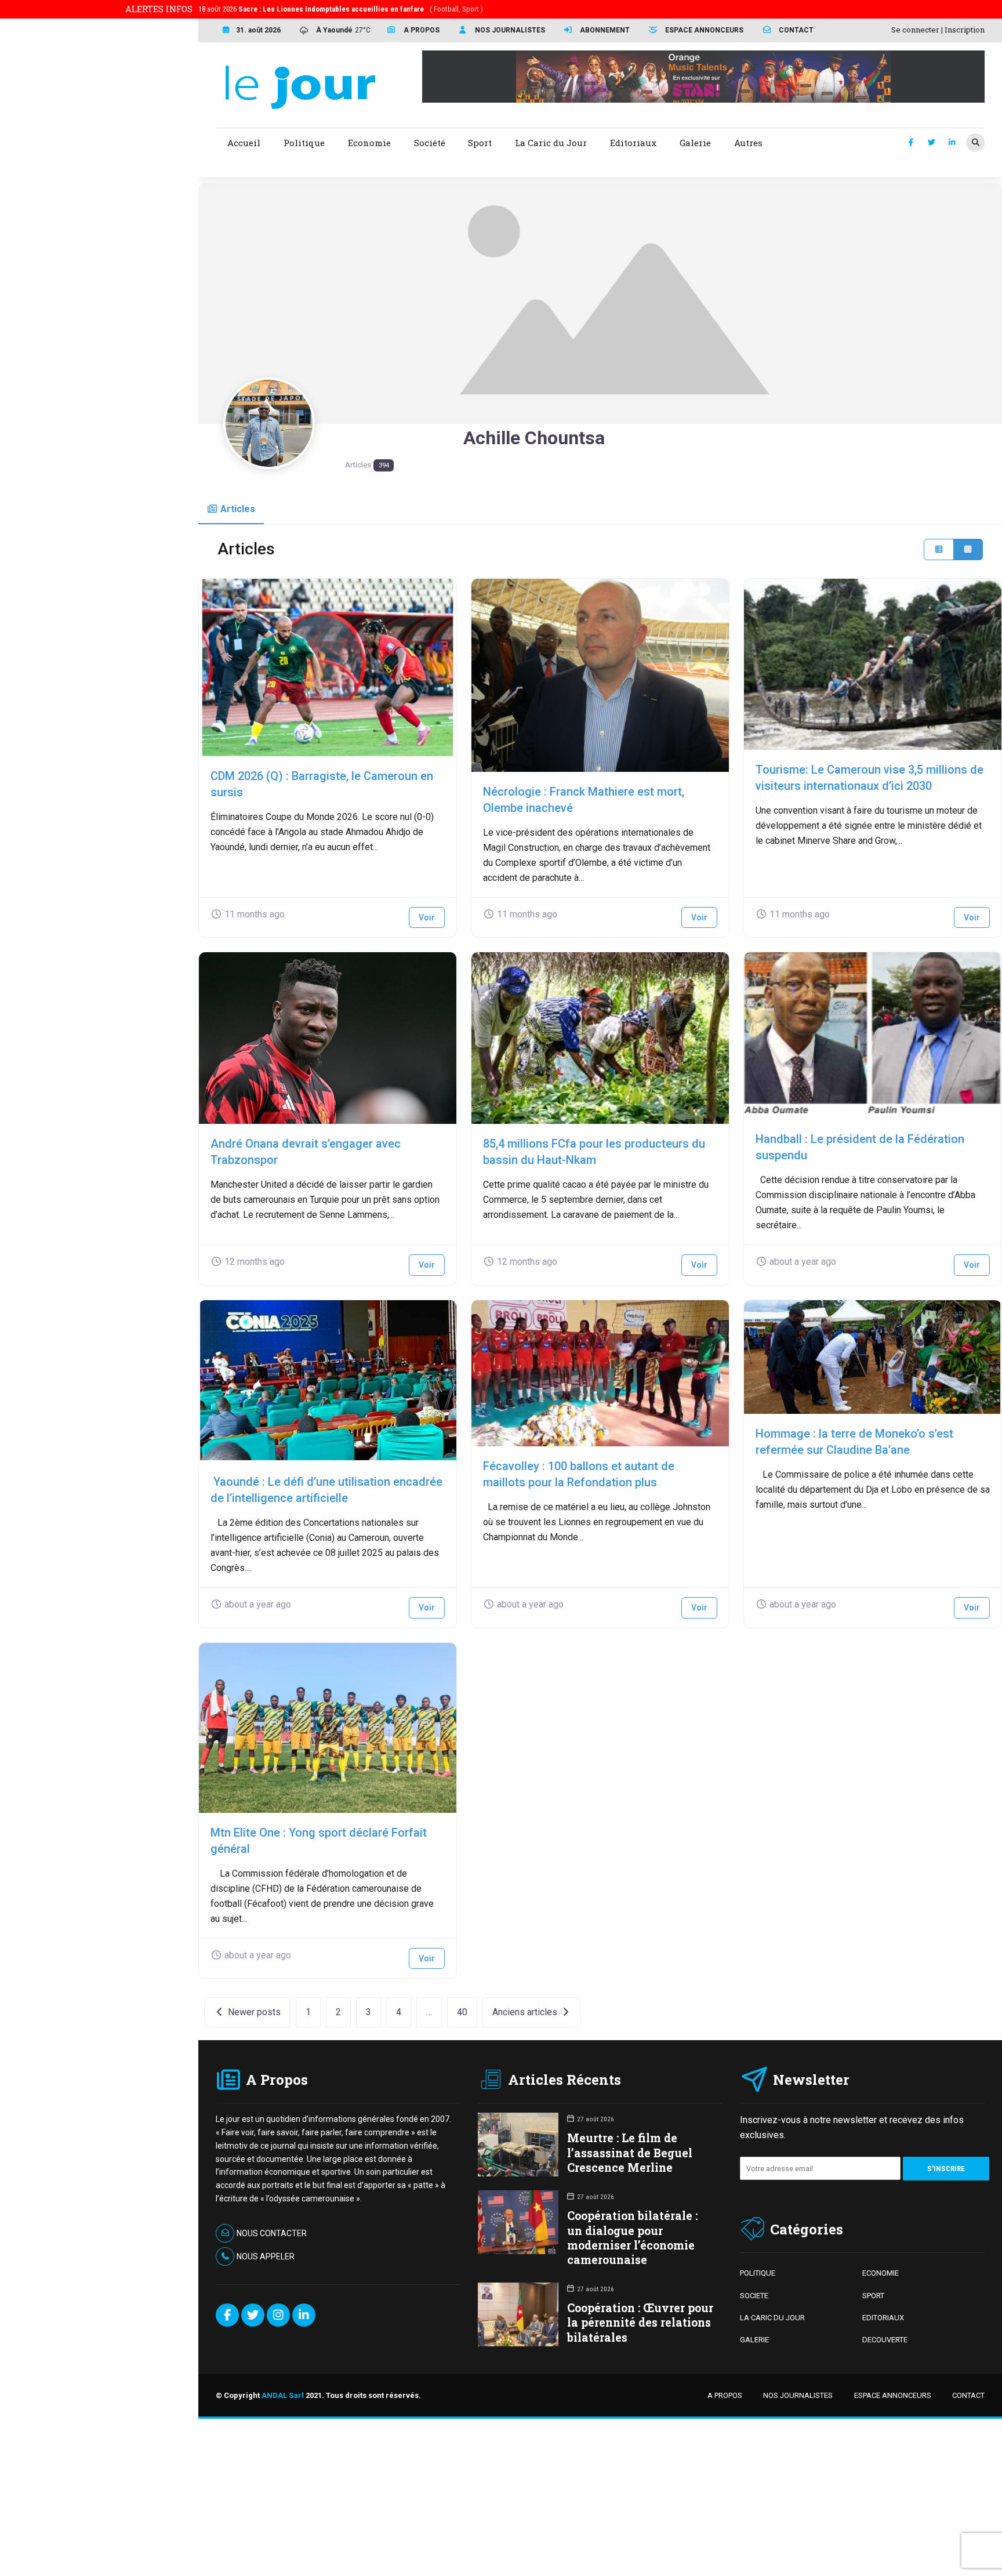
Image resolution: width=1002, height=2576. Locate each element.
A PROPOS (725, 2395)
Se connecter (915, 30)
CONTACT (968, 2395)
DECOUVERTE (885, 2340)
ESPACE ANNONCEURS (893, 2395)
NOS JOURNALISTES (798, 2395)
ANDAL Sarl (283, 2395)
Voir (427, 917)
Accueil (244, 143)
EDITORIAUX (883, 2318)
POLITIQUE (758, 2273)
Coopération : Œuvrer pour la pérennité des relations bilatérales (640, 2322)
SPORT (873, 2296)
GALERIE (754, 2340)
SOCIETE (754, 2296)
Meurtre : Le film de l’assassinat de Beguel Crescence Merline (630, 2152)
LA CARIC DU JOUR (772, 2318)
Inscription (965, 30)
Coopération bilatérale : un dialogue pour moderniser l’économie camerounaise (632, 2238)
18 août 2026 (341, 9)
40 (462, 2012)
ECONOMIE (881, 2273)
